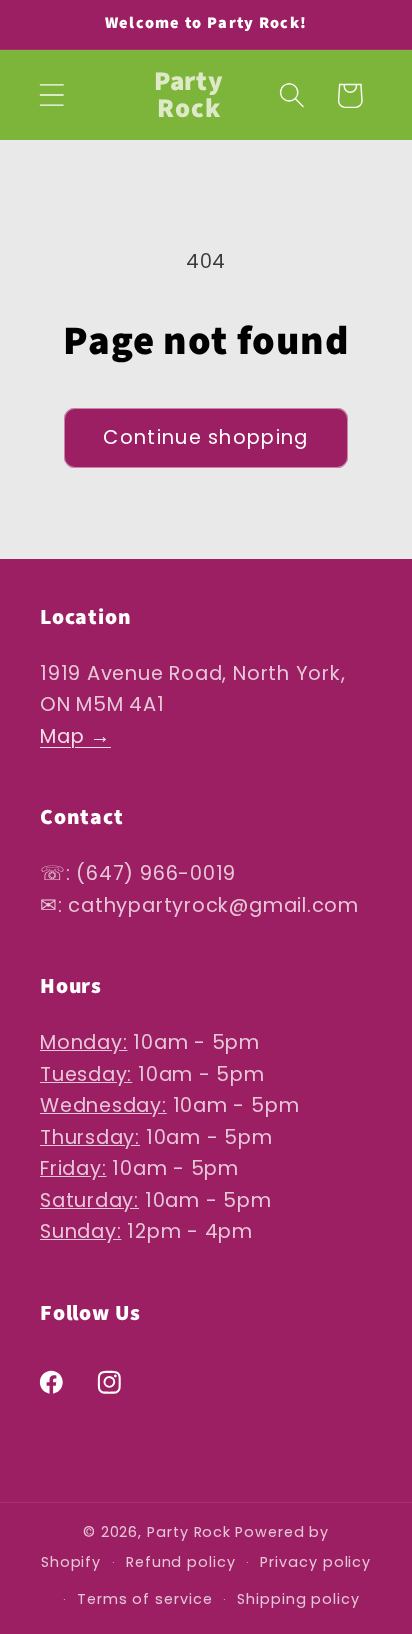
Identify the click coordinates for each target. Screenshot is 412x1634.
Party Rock (189, 1532)
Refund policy (181, 1562)
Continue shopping (205, 437)
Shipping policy (298, 1599)
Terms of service (145, 1599)
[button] (51, 95)
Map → (75, 736)
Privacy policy (315, 1562)
